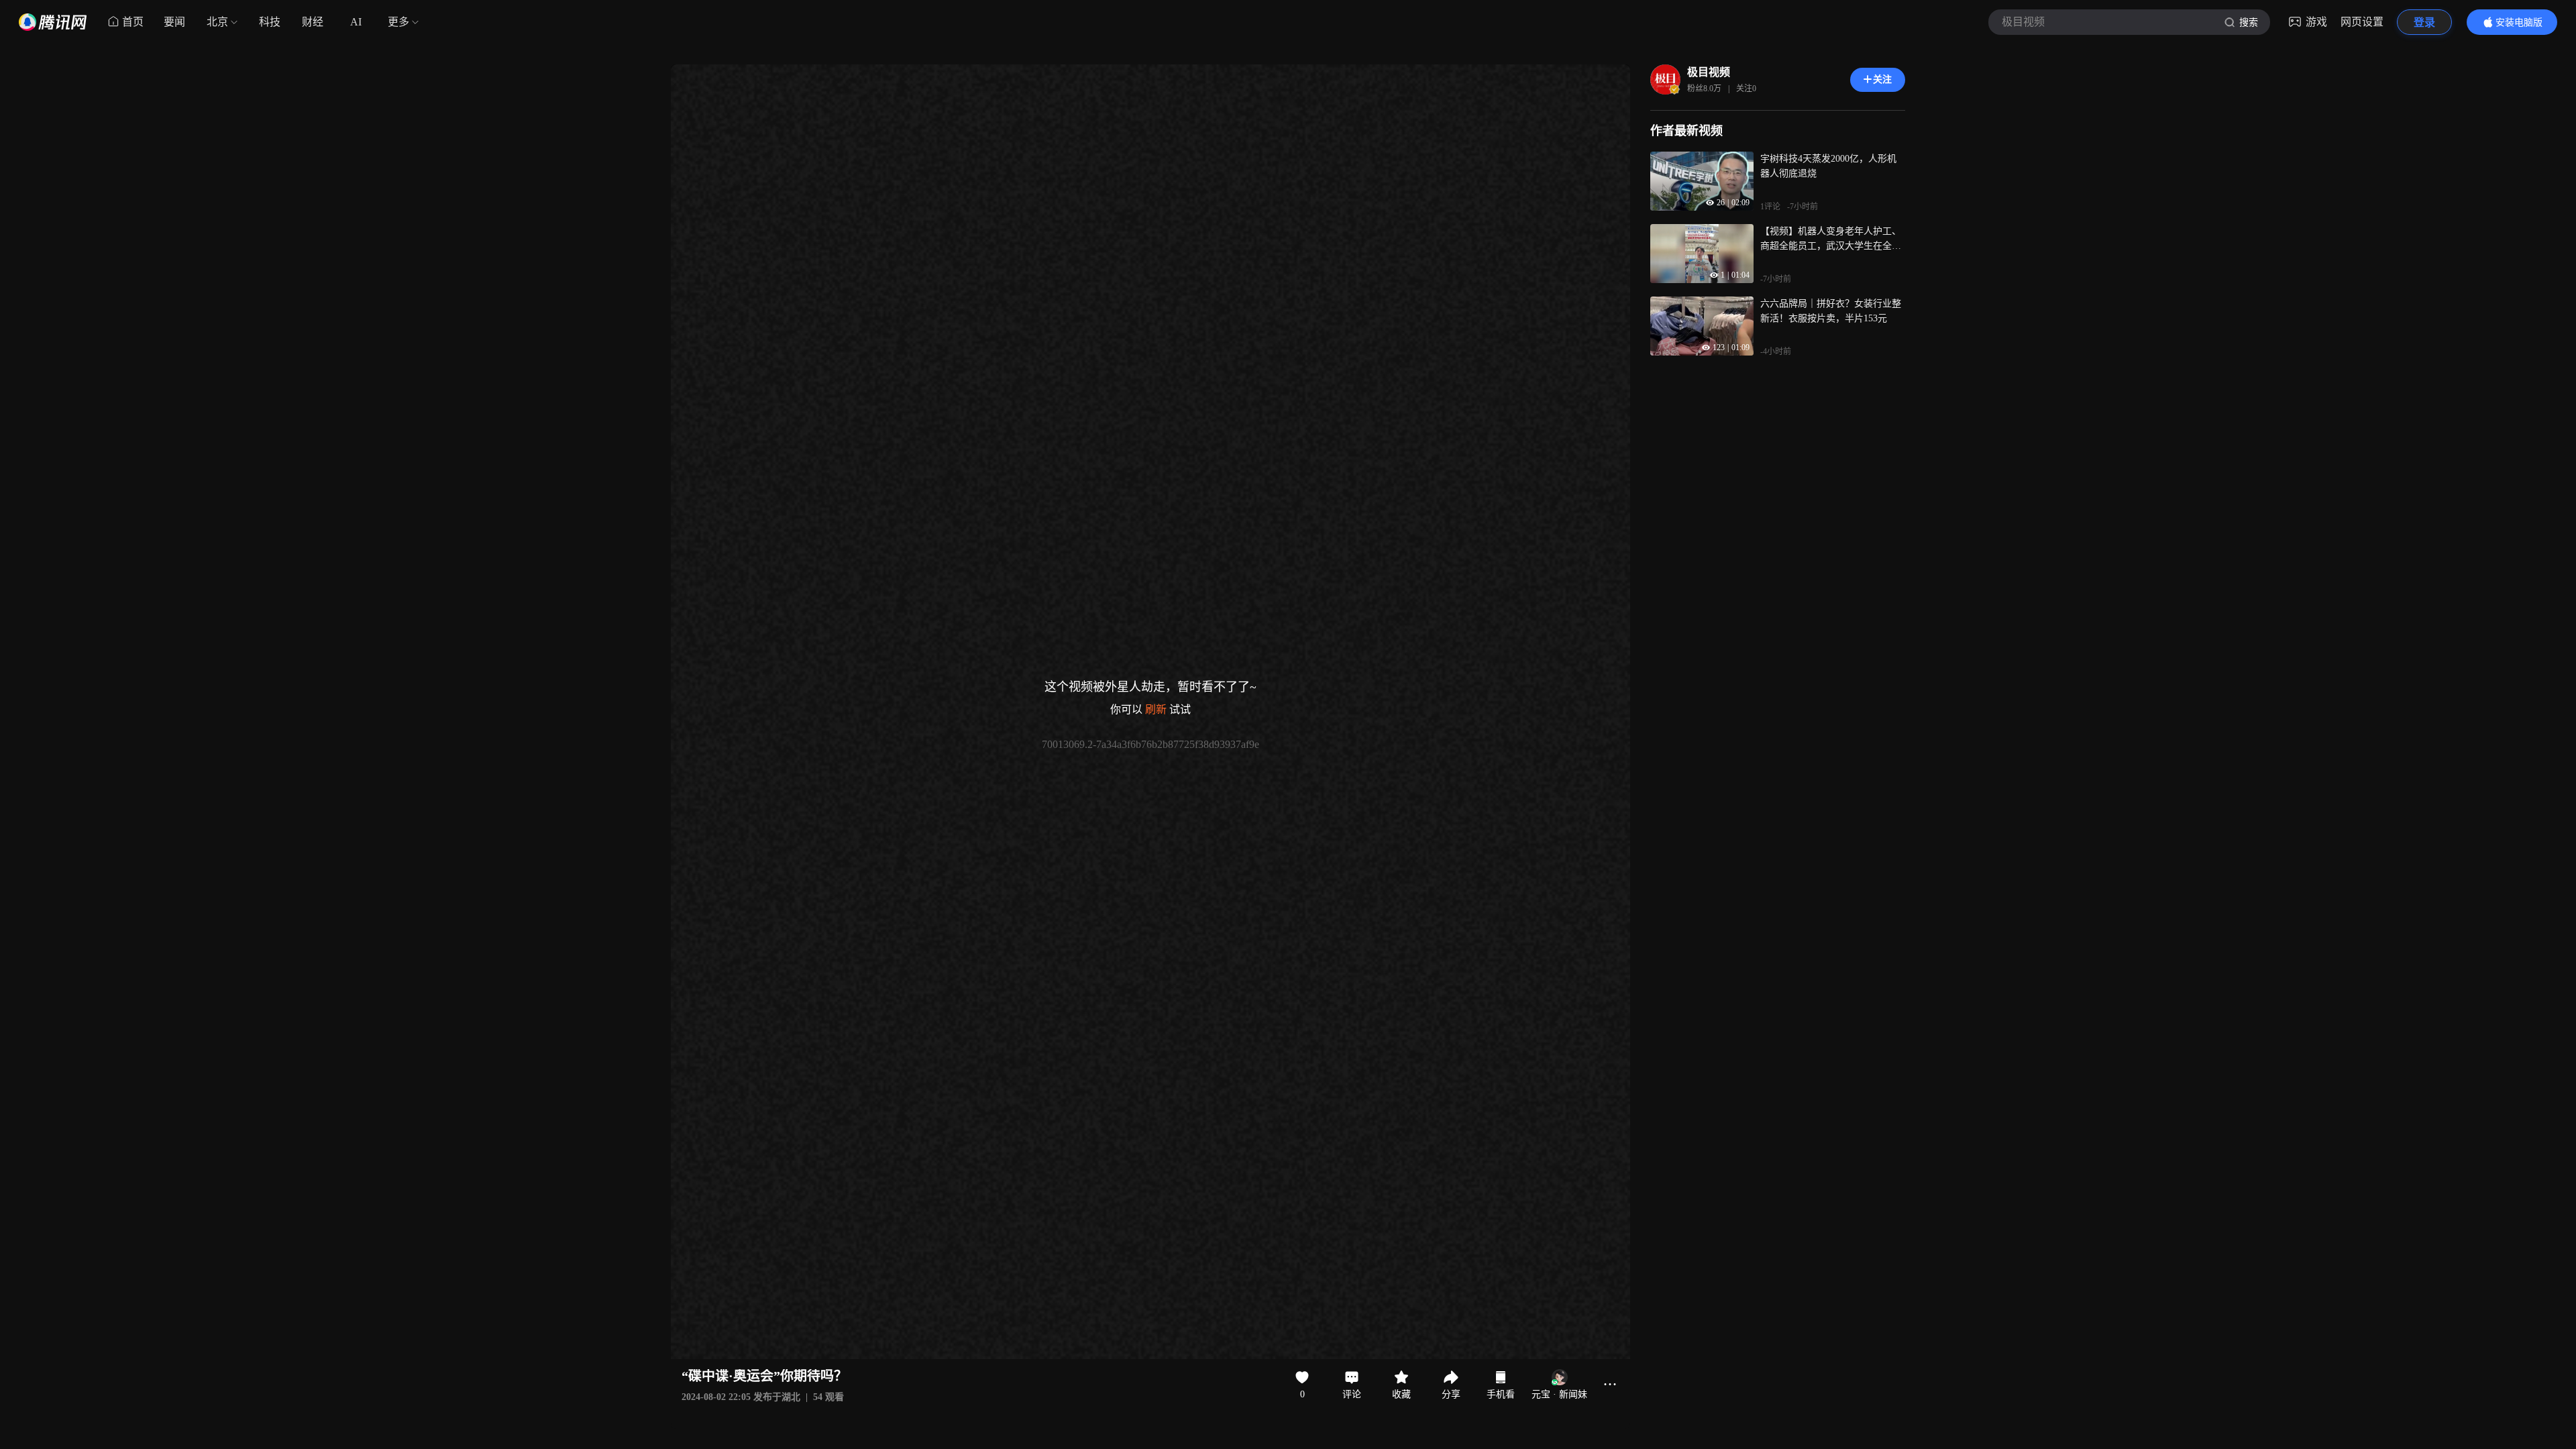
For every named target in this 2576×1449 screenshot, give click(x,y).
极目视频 (1709, 72)
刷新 (1156, 709)
